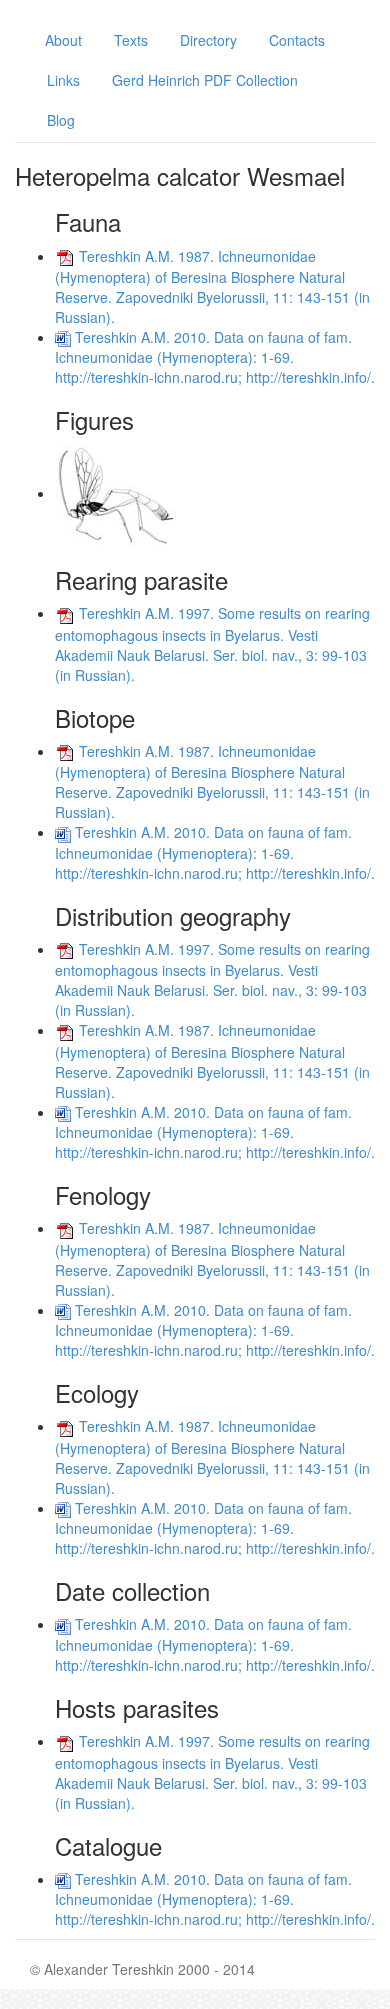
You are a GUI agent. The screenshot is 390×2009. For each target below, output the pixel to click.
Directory (208, 40)
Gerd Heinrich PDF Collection (205, 80)
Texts (131, 40)
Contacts (297, 40)
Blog (61, 120)
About (63, 40)
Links (63, 80)
